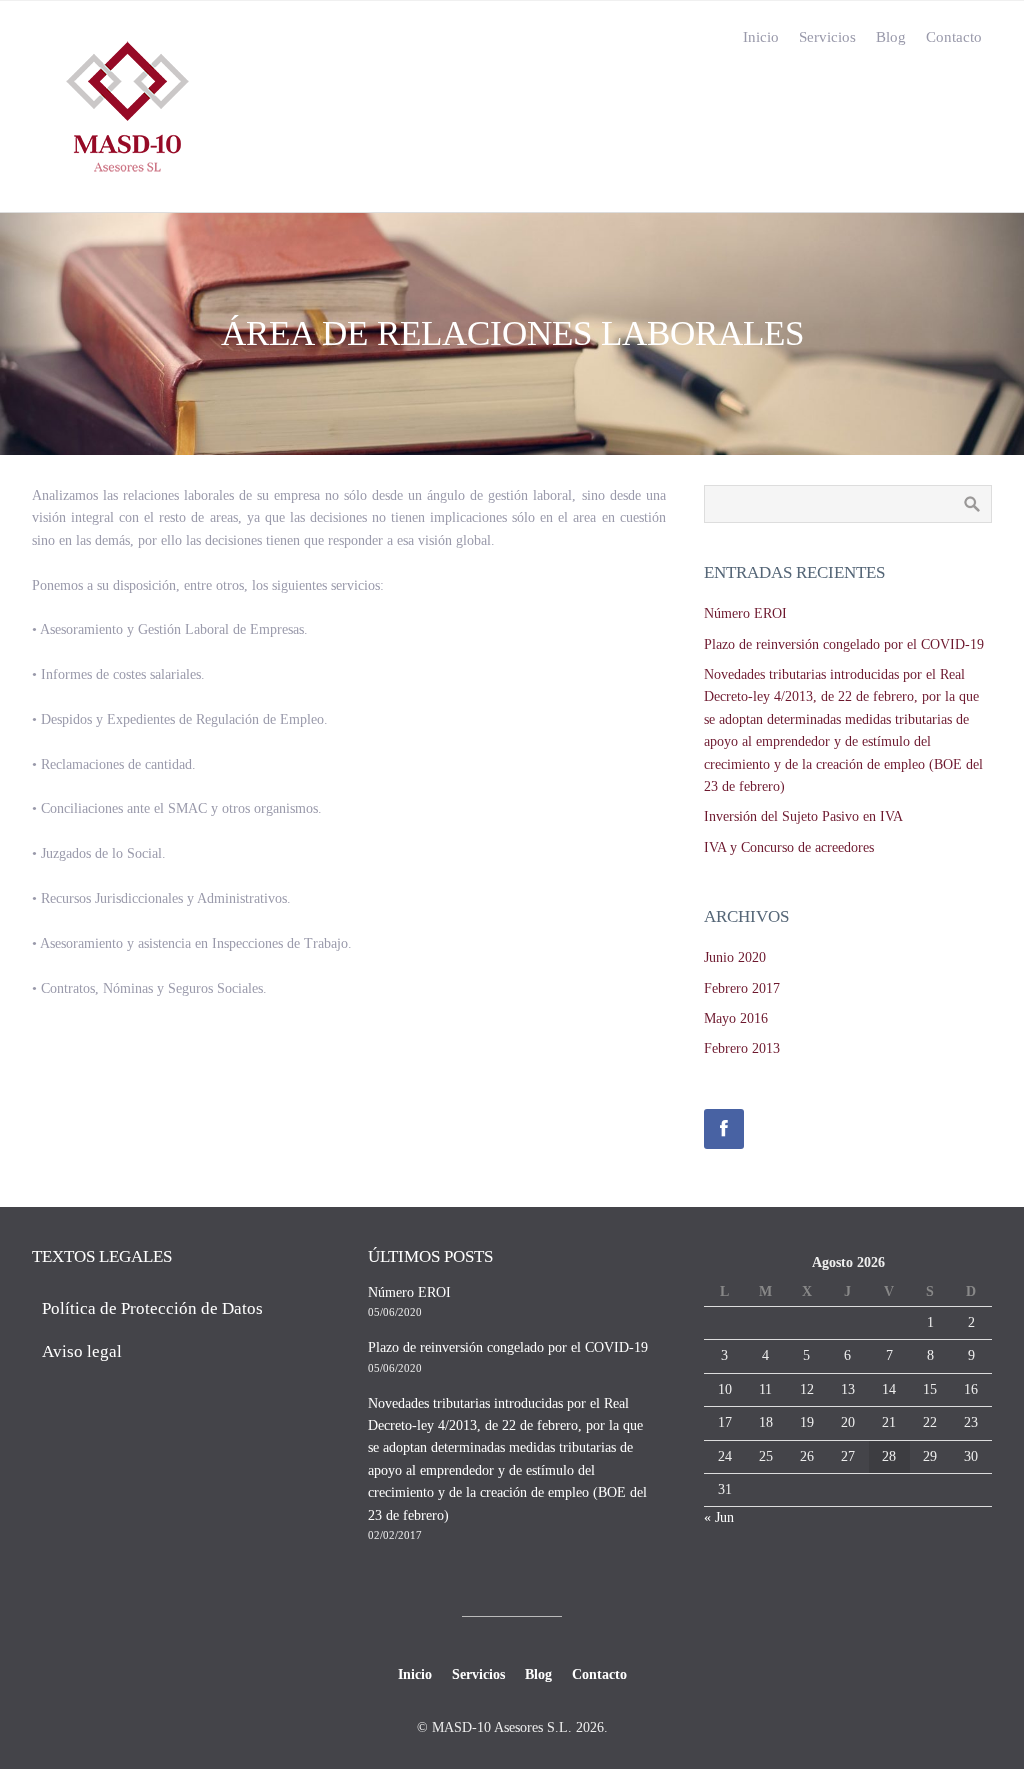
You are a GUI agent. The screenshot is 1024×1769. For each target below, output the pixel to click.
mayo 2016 (736, 1018)
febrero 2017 (742, 988)
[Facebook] (724, 1129)
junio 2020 (735, 957)
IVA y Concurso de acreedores (789, 847)
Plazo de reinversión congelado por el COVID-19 (844, 644)
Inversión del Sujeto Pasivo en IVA (803, 816)
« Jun (719, 1517)
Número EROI (745, 613)
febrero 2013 (742, 1048)
